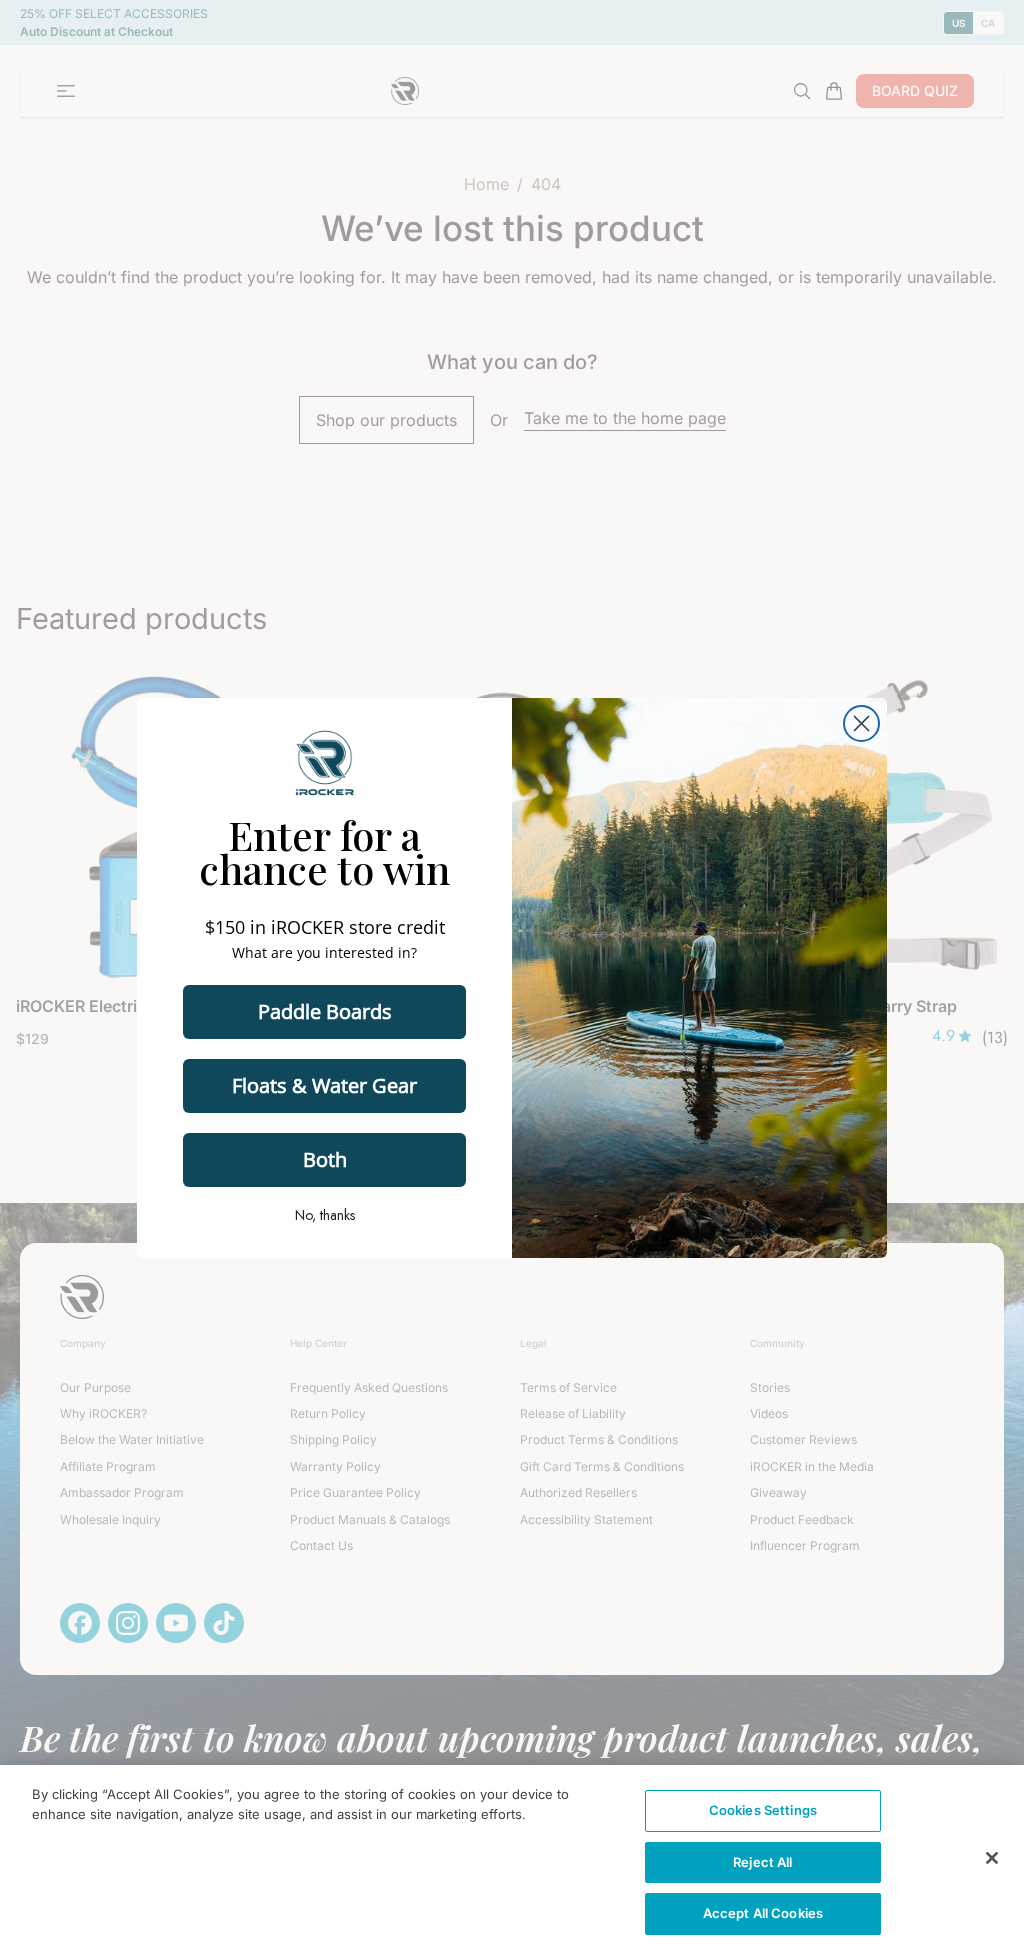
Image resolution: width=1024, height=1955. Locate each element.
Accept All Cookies (763, 1913)
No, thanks (325, 1215)
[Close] (992, 1858)
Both (325, 1159)
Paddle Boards (325, 1011)
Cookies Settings (763, 1810)
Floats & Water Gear (324, 1085)
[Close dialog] (861, 723)
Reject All (762, 1862)
